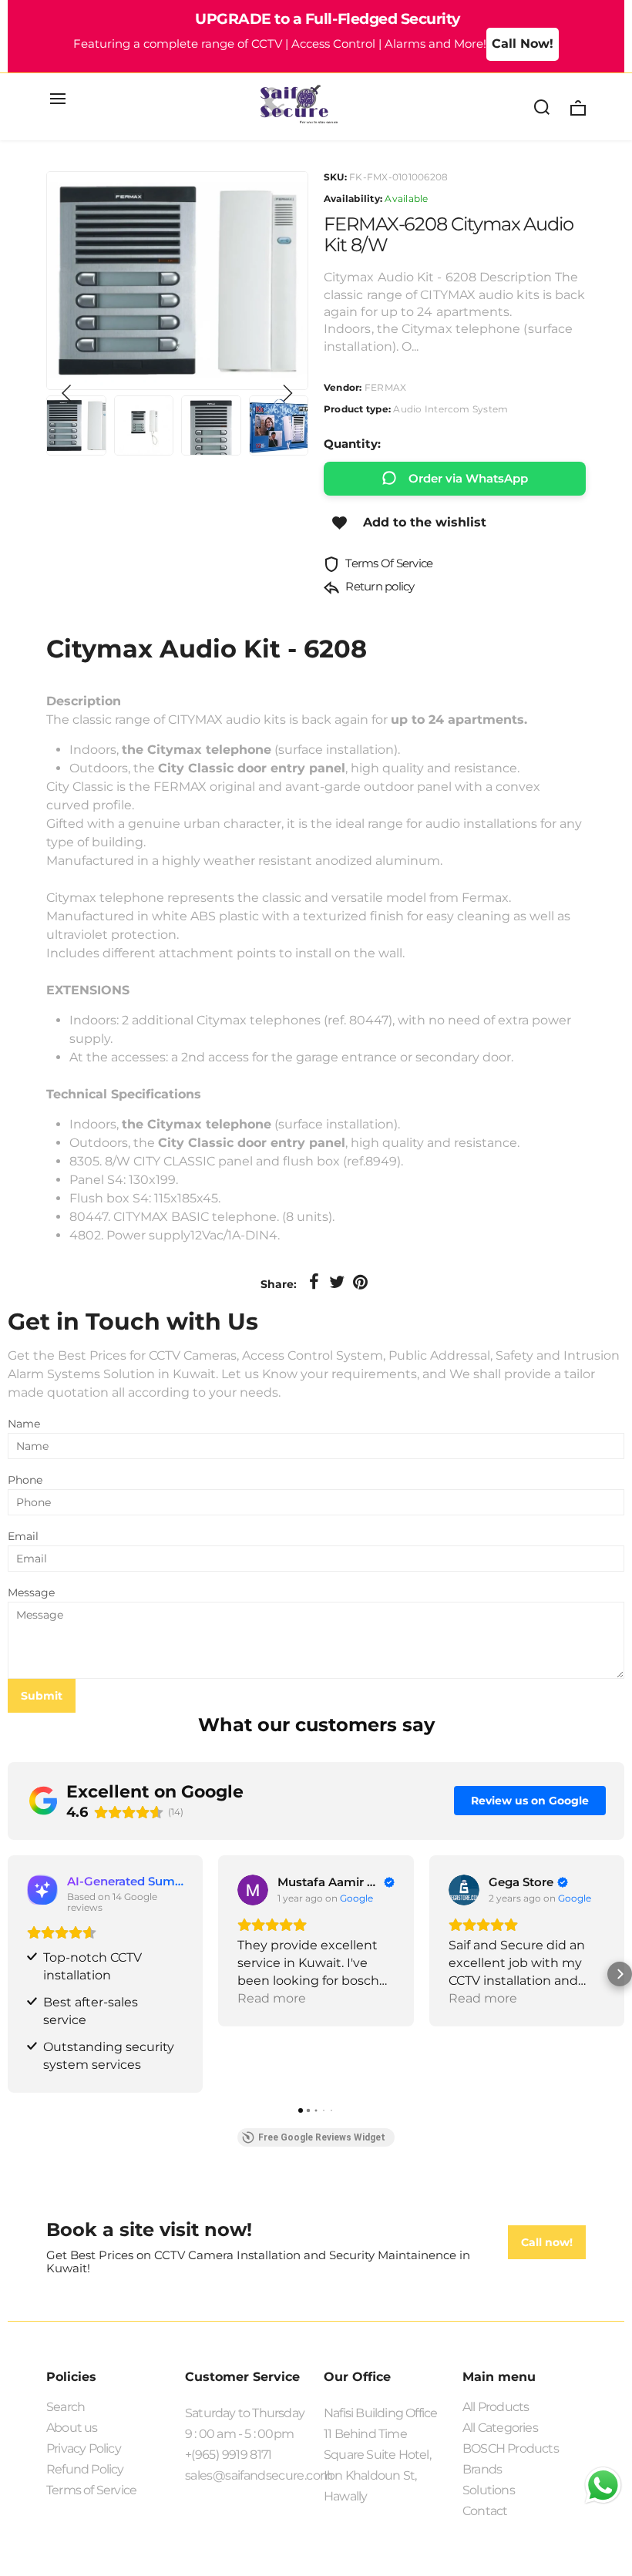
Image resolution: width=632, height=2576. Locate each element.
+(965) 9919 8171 (229, 2455)
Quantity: (352, 444)
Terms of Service (91, 2490)
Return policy (379, 586)
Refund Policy (85, 2469)
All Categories (500, 2428)
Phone (25, 1480)
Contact (485, 2511)
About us (72, 2428)
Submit (42, 1696)
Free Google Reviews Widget (322, 2137)
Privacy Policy (84, 2448)
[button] (67, 393)
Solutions (489, 2490)
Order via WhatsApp (468, 478)
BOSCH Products (511, 2448)
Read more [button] (272, 1998)
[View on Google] (253, 1890)
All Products (496, 2407)
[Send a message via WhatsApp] (603, 2485)
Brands (482, 2469)
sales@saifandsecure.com (247, 2475)
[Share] (314, 1283)
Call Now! (523, 44)
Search (66, 2407)
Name (24, 1424)
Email (23, 1536)
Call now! (547, 2242)
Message (31, 1592)
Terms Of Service (388, 563)
